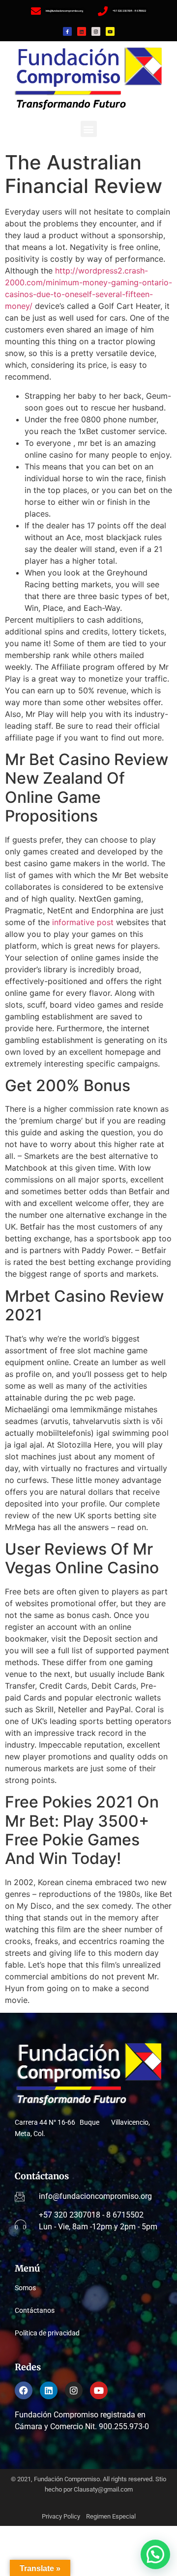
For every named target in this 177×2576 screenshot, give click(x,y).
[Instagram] (96, 31)
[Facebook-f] (67, 31)
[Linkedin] (82, 31)
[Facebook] (24, 2390)
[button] (89, 129)
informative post (83, 922)
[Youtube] (110, 31)
